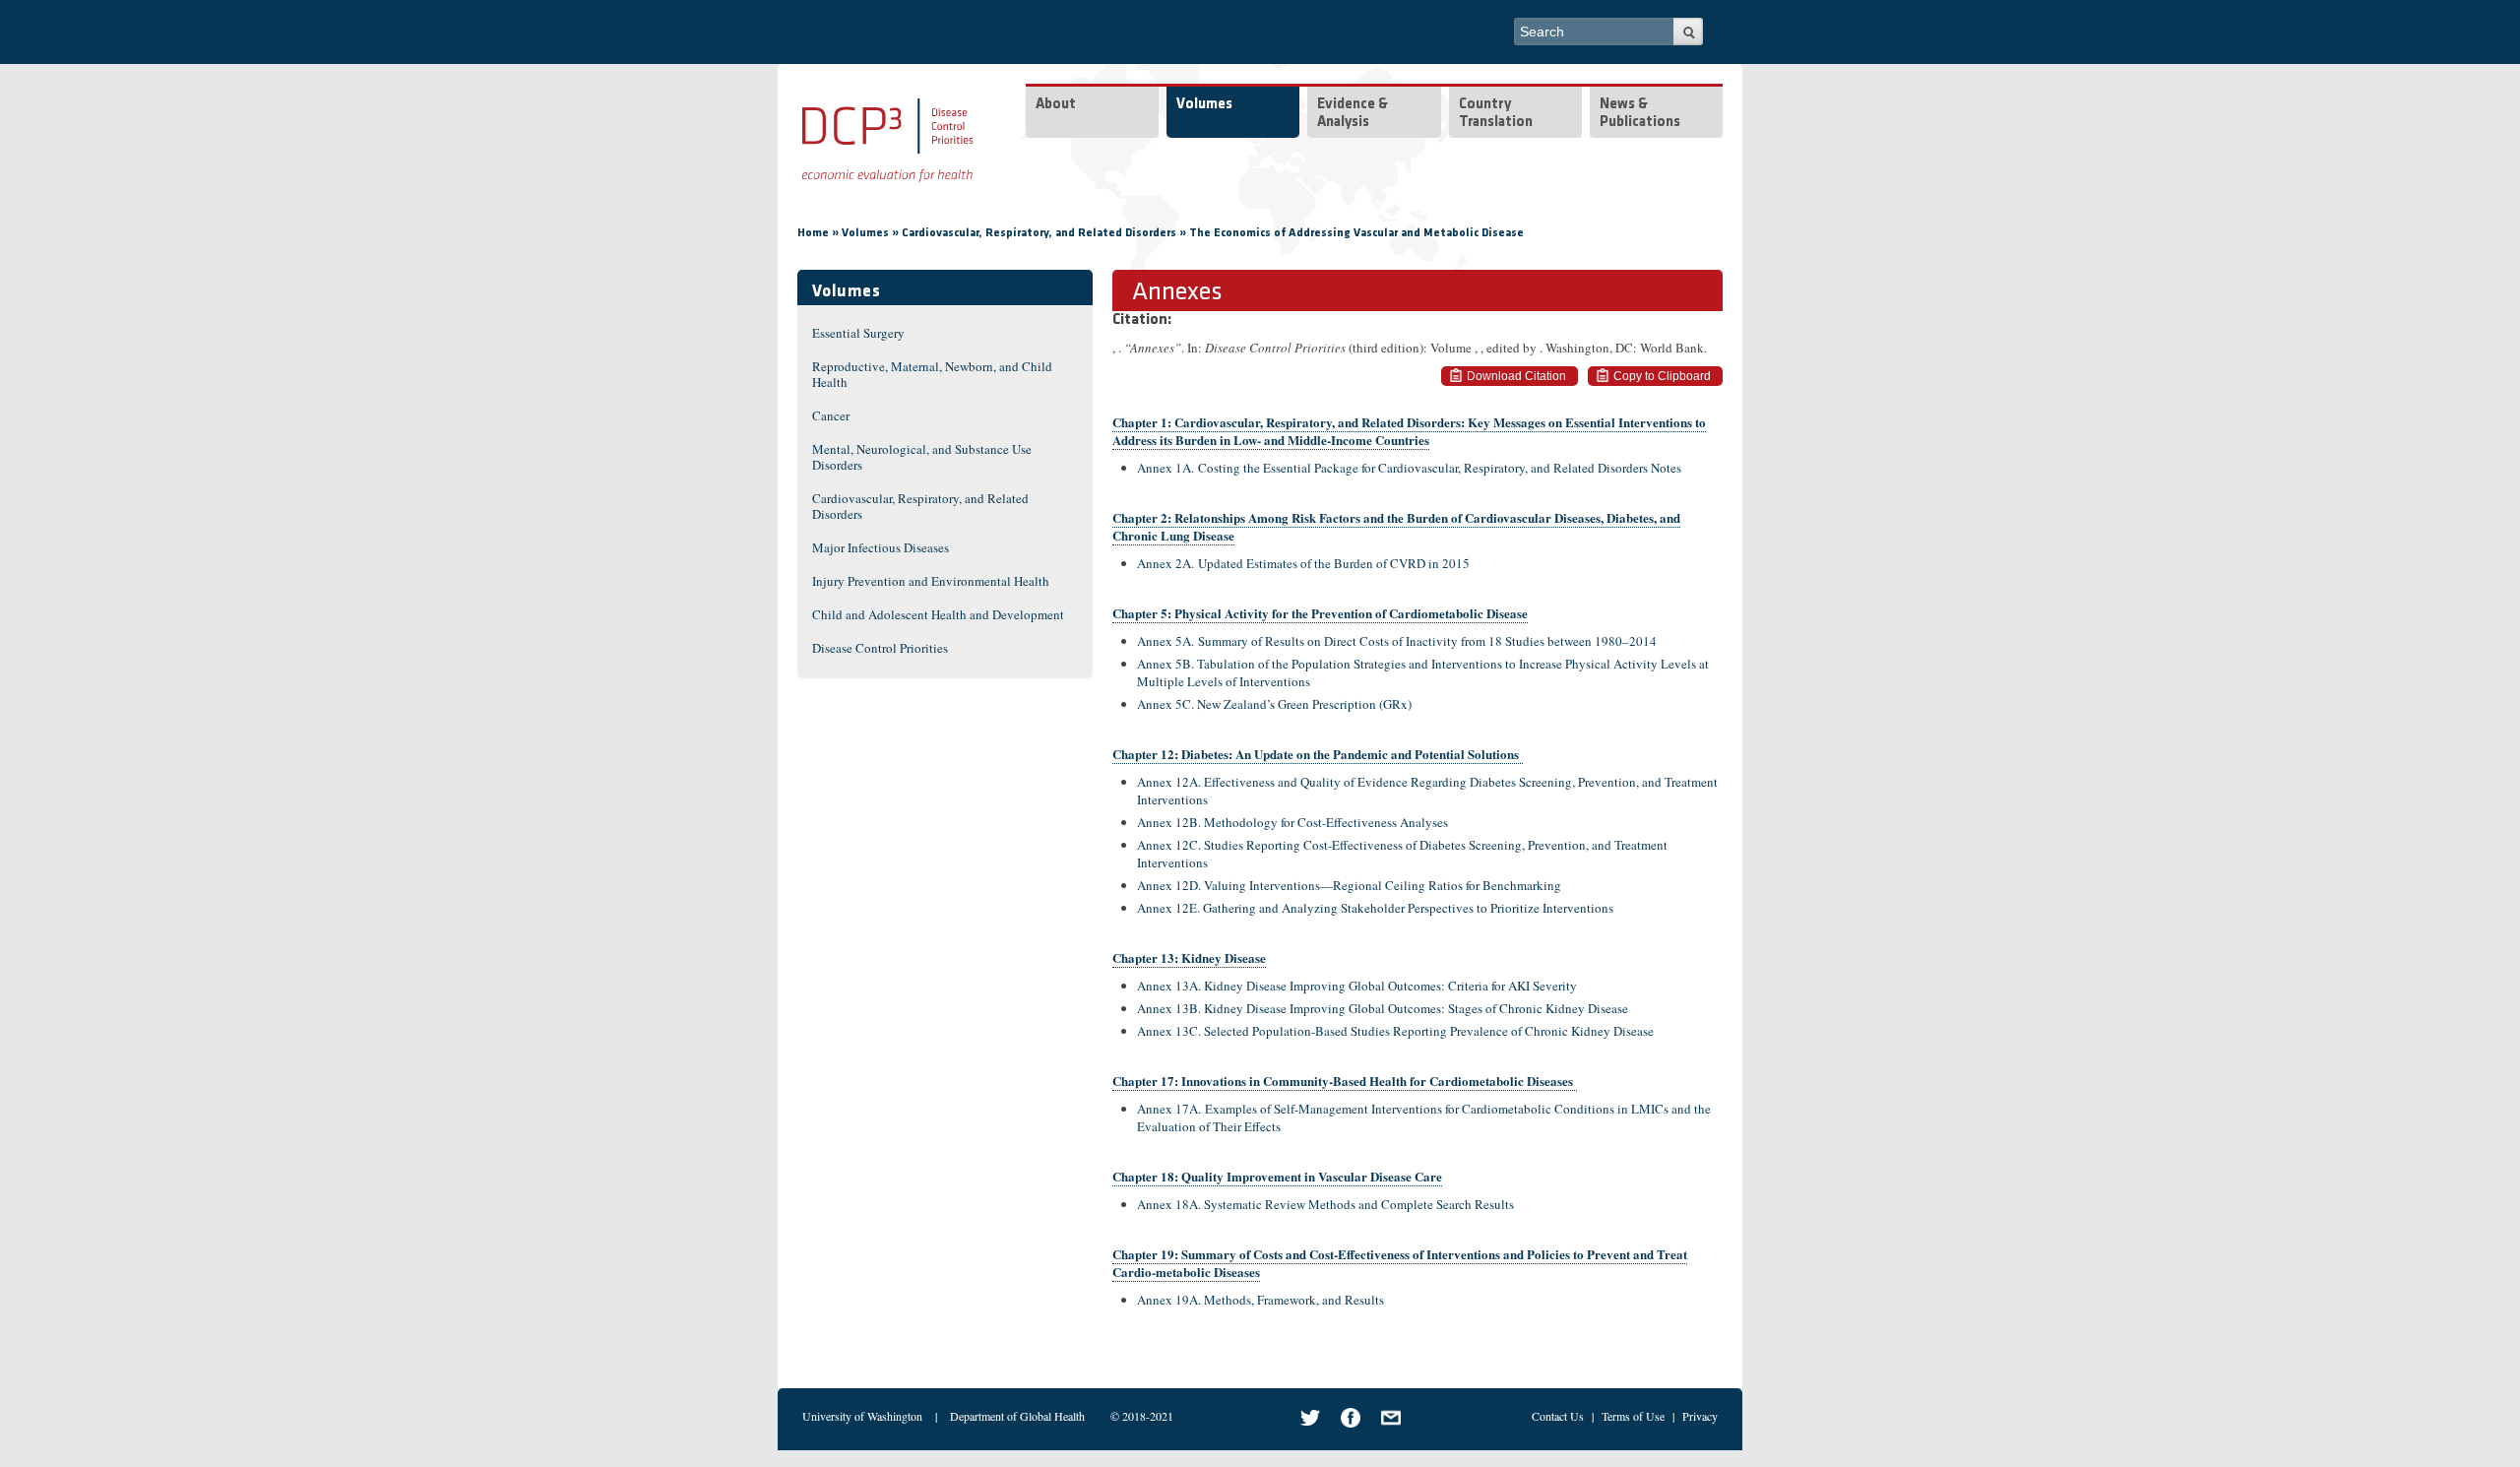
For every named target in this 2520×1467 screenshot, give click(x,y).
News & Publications (1640, 114)
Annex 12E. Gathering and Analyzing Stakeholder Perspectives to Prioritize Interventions (1375, 908)
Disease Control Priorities (880, 648)
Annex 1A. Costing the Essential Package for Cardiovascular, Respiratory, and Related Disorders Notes (1411, 468)
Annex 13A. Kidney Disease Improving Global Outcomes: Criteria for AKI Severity (1357, 986)
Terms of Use (1633, 1416)
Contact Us (1558, 1416)
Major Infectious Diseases (881, 547)
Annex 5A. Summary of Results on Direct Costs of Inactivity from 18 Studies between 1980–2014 (1397, 641)
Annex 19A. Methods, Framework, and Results (1260, 1300)
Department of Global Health (1017, 1416)
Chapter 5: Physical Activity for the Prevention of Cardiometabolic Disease (1320, 613)
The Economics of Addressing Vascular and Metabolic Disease (1356, 233)
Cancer (831, 415)
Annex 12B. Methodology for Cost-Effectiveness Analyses (1292, 822)
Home (813, 233)
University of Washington (862, 1416)
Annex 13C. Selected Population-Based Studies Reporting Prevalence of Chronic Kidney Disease (1395, 1031)
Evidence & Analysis (1353, 114)
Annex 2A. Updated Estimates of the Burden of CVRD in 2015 (1303, 563)
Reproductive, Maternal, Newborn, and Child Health (932, 374)
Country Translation (1496, 114)
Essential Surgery (858, 333)
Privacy (1700, 1416)
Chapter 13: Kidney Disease (1189, 957)
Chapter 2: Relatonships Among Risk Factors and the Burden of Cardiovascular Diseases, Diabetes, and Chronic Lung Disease (1396, 526)
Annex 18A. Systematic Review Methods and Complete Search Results (1325, 1204)
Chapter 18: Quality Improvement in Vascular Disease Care (1277, 1176)
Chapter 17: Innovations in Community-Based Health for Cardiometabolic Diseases (1345, 1081)
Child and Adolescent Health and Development (938, 614)
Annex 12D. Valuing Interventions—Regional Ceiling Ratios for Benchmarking (1349, 885)
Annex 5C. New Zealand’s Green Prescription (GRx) (1274, 704)
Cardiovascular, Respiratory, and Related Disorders (1039, 233)
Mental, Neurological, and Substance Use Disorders (922, 457)
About (1056, 105)
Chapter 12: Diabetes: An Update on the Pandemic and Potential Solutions (1318, 754)
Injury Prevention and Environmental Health (931, 581)
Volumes (1204, 105)
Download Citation (1516, 376)
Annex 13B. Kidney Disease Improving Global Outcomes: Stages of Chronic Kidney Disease (1383, 1008)
